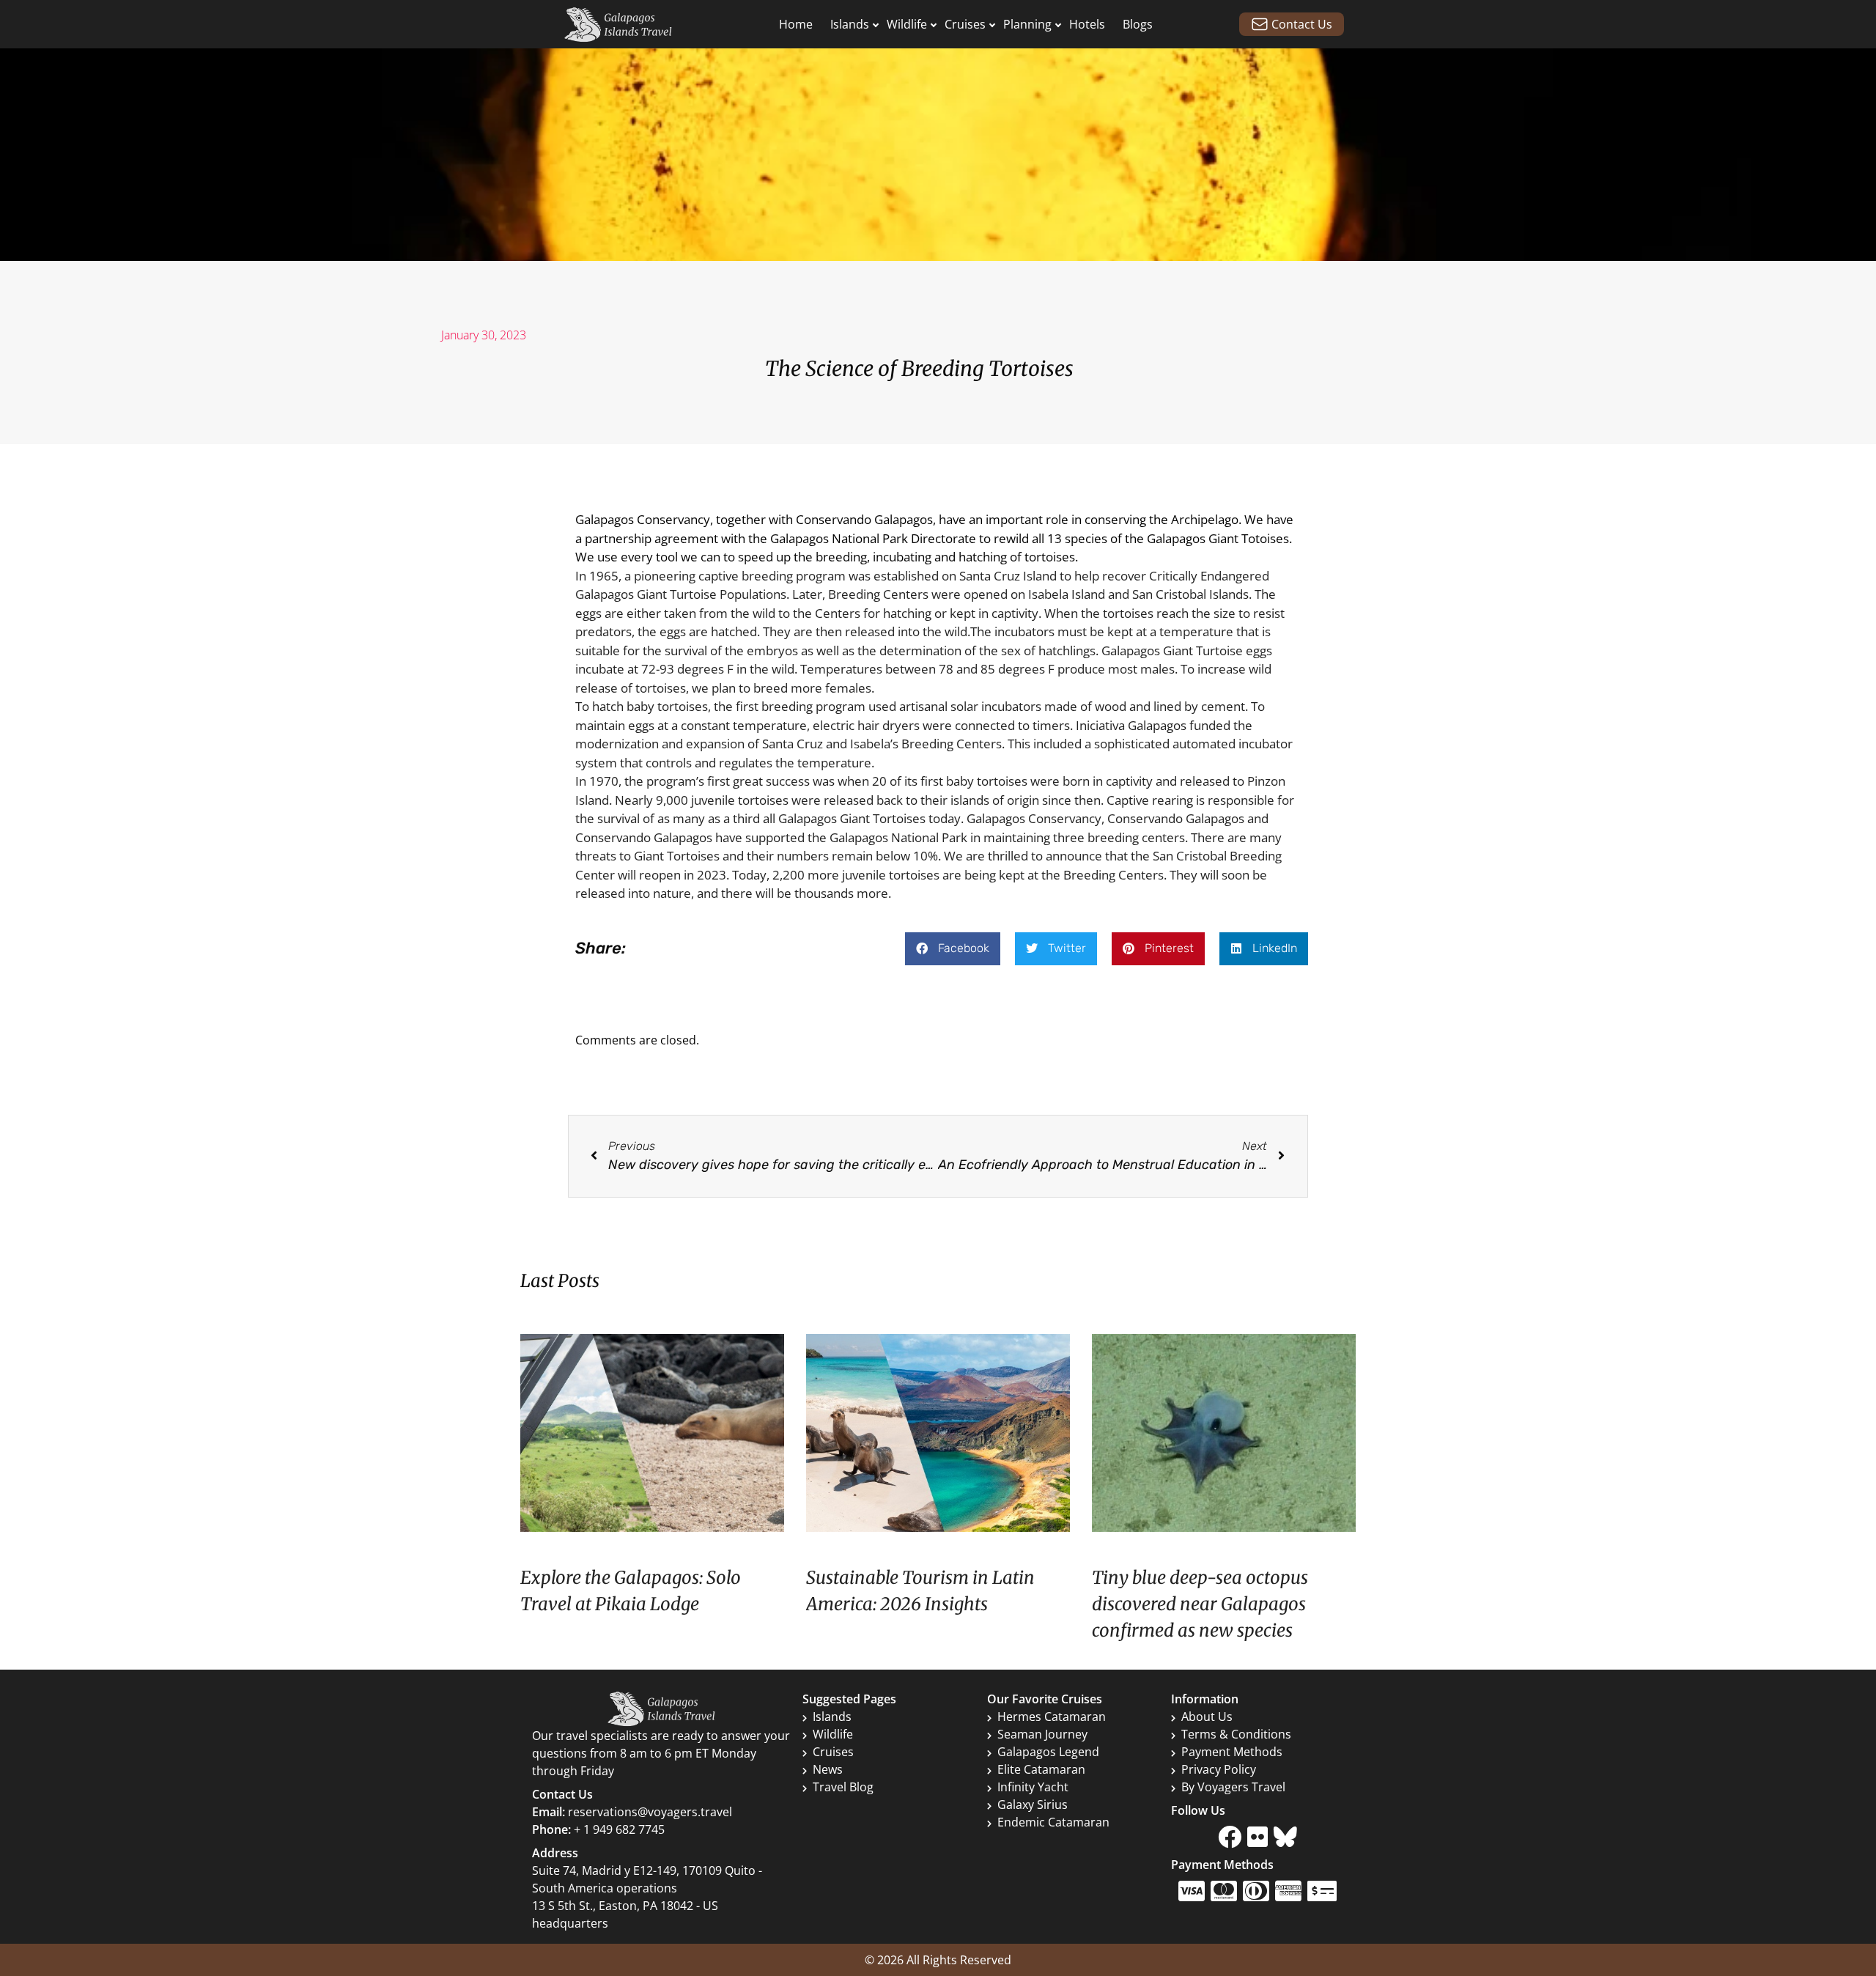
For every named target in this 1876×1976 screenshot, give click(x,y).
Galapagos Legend (1048, 1752)
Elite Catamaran (1041, 1769)
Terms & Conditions (1236, 1734)
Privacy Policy (1219, 1769)
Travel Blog (843, 1787)
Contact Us (1302, 24)
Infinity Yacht (1033, 1787)
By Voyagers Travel (1233, 1787)
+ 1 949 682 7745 (619, 1829)
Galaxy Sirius (1033, 1804)
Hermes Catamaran (1052, 1717)
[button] (953, 949)
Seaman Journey (1042, 1734)
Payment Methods (1232, 1752)
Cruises (965, 24)
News (828, 1769)
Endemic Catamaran (1053, 1822)
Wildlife (907, 24)
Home (796, 24)
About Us (1207, 1717)
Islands (850, 24)
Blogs (1138, 24)
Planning (1027, 24)
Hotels (1087, 24)
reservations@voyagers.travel (650, 1812)
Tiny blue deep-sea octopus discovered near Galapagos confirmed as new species (1200, 1604)
